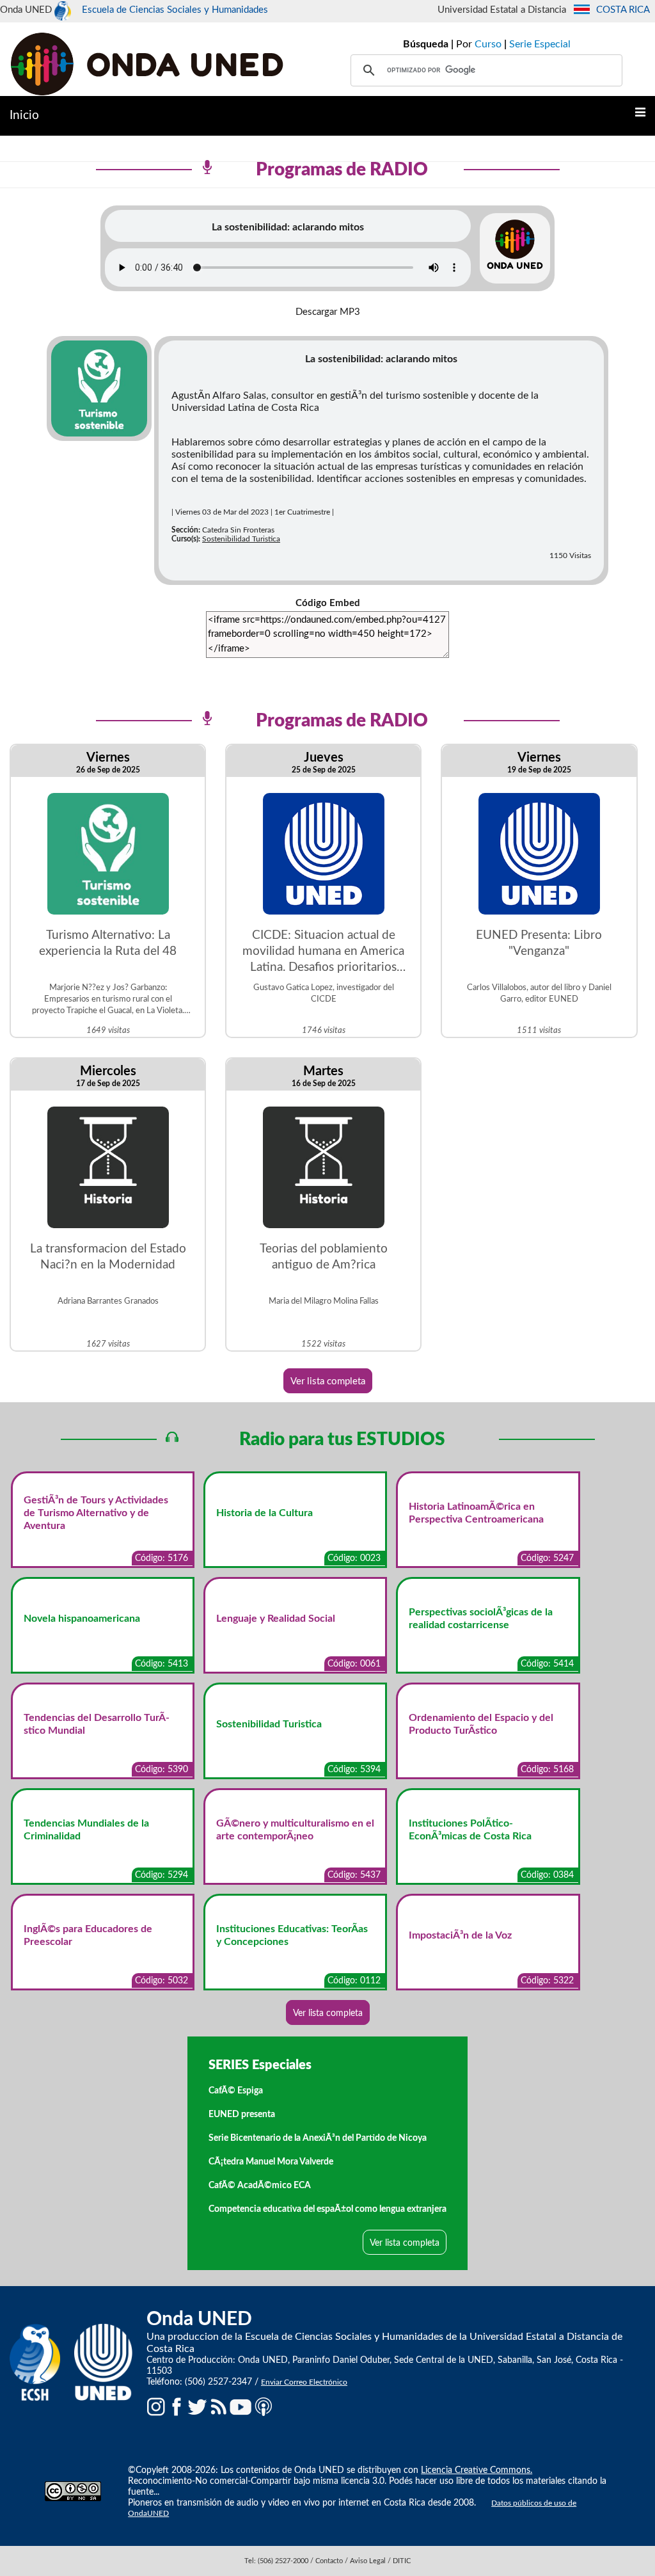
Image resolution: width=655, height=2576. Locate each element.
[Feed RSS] (219, 2406)
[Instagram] (156, 2406)
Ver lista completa (328, 1381)
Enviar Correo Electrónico (304, 2382)
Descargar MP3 (328, 312)
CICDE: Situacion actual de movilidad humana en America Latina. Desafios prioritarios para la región (323, 952)
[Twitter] (198, 2406)
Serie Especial (540, 44)
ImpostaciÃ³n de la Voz (460, 1935)
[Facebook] (177, 2406)
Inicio (24, 116)
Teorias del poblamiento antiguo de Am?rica (324, 1257)
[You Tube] (241, 2406)
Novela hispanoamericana (82, 1619)
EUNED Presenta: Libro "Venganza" (539, 943)
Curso (488, 44)
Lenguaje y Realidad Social (276, 1619)
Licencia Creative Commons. (477, 2470)
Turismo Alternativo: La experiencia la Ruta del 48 (108, 943)
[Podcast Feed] (264, 2406)
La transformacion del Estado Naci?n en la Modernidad (108, 1257)
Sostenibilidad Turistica (241, 539)
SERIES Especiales (260, 2065)
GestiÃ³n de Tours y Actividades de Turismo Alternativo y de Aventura (96, 1513)
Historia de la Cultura (264, 1513)
